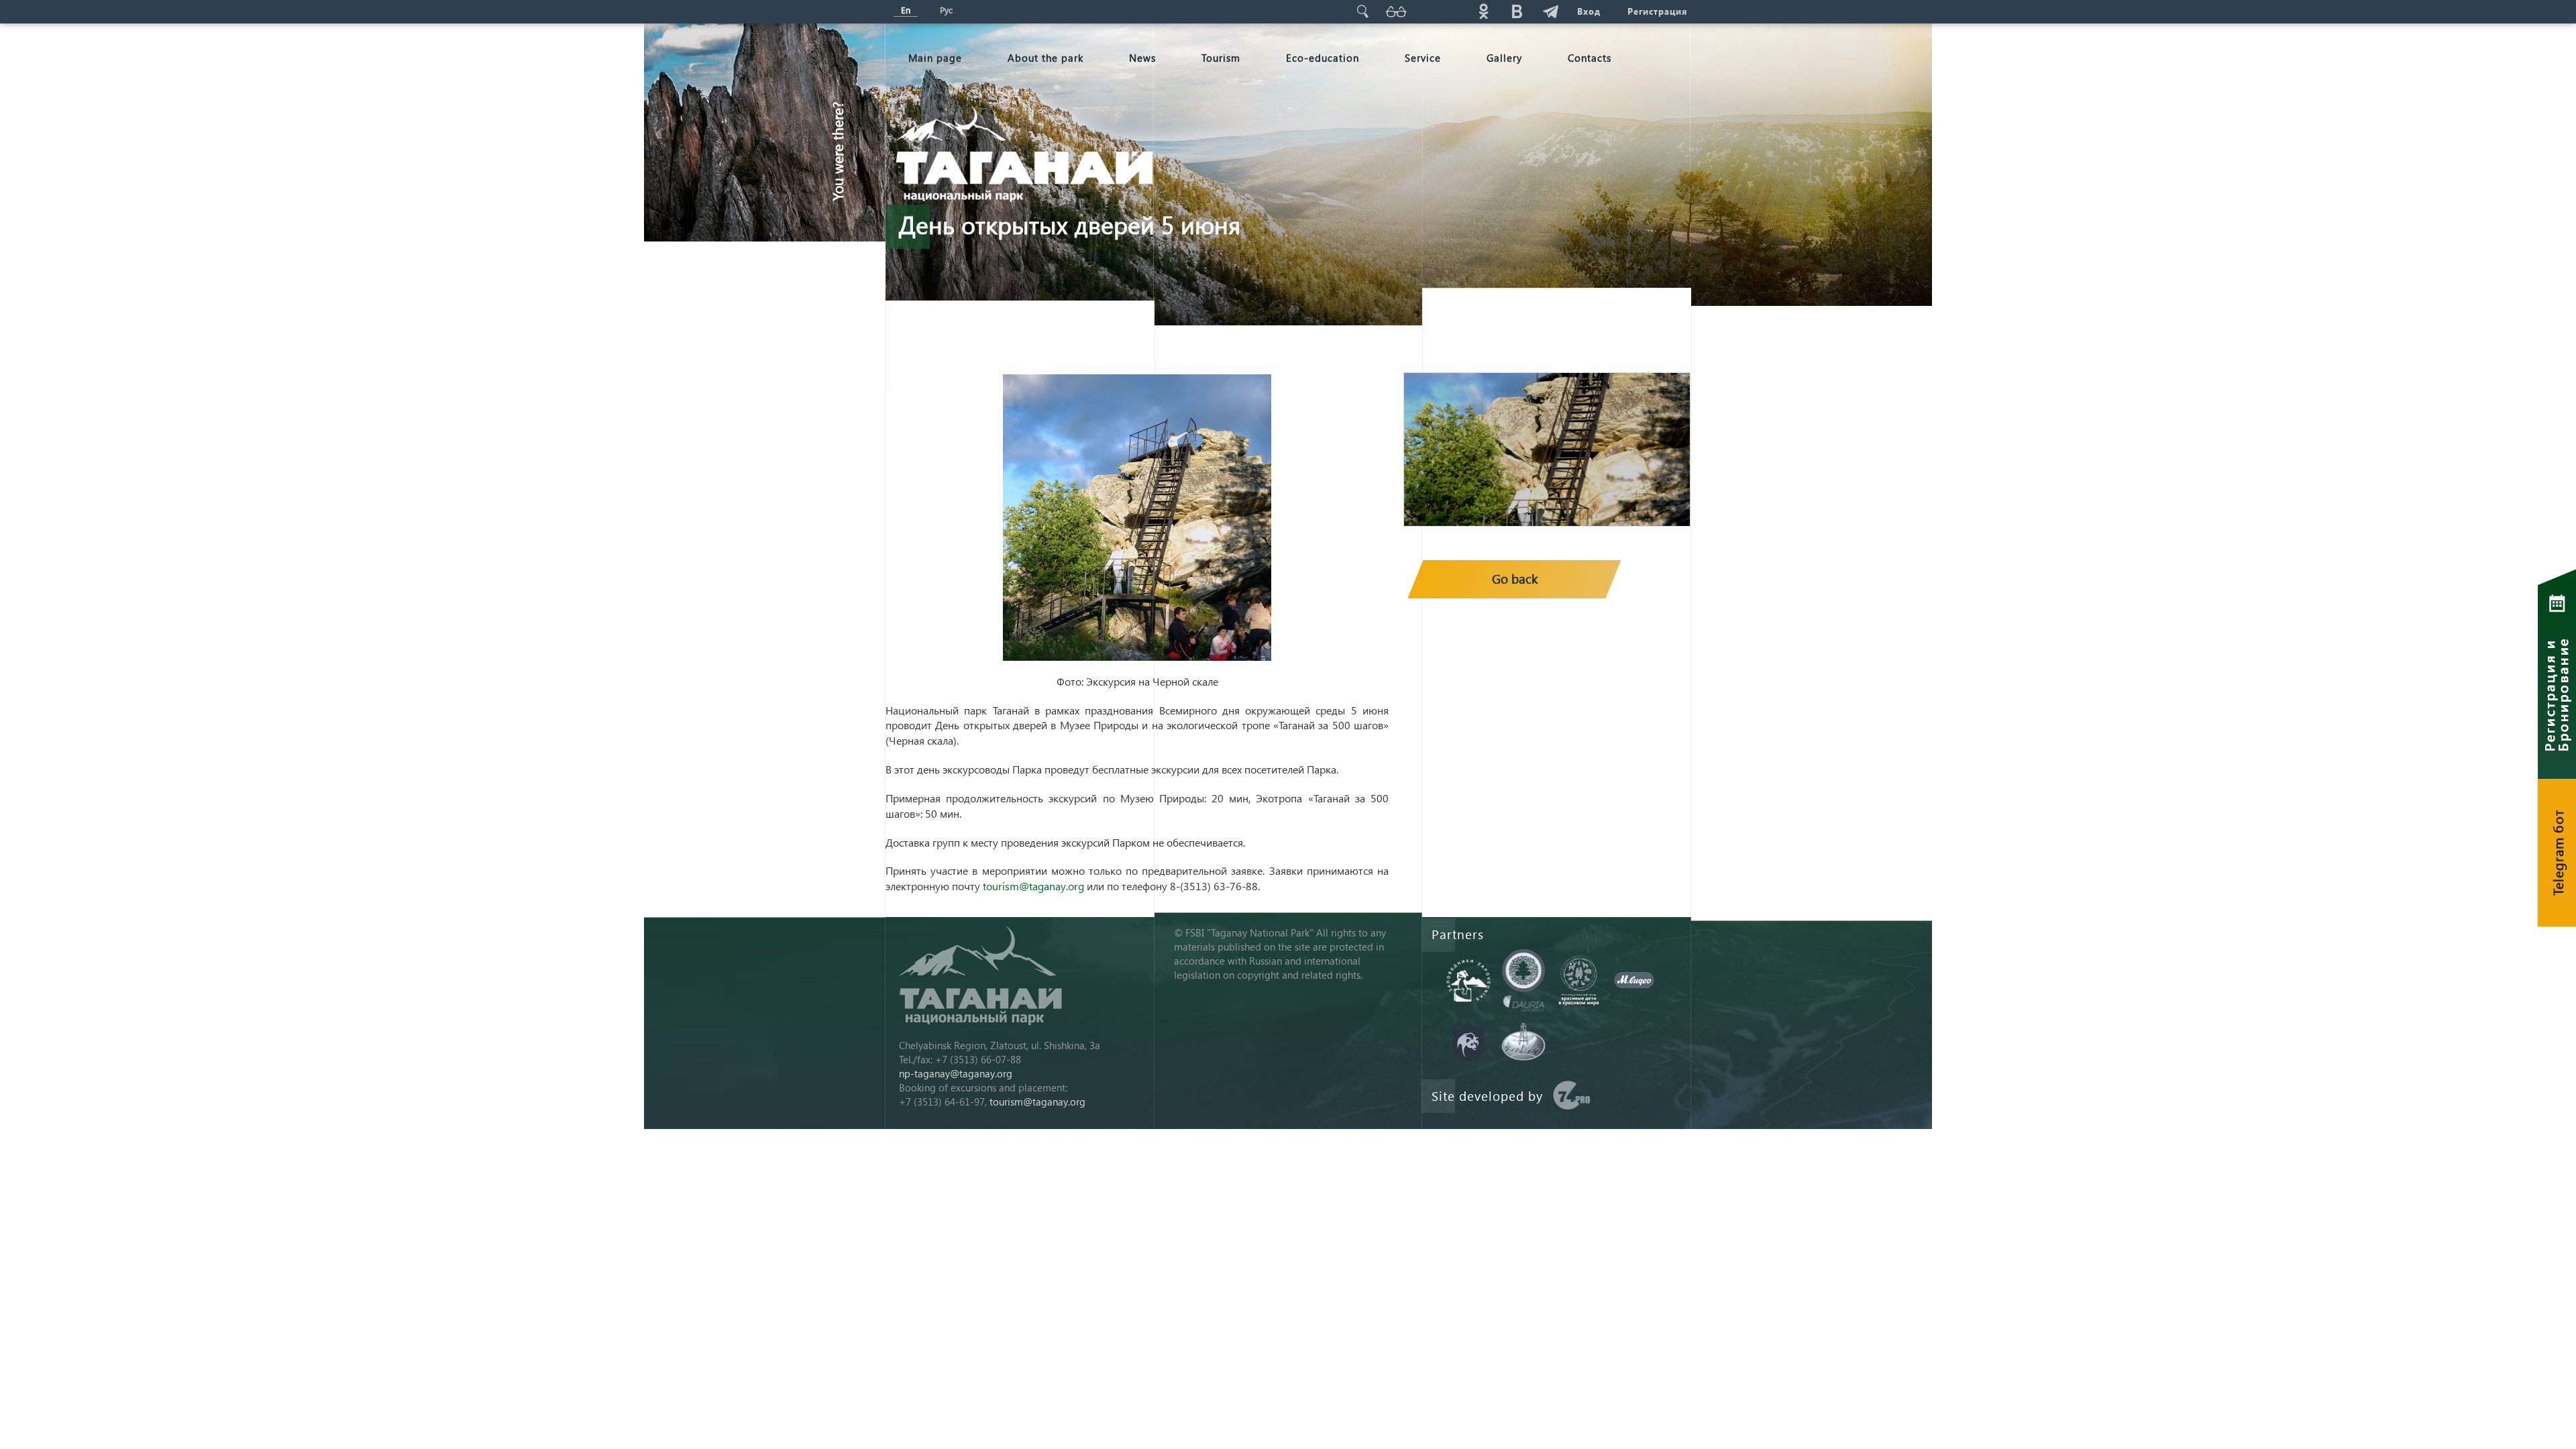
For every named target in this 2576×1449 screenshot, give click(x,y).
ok (1483, 11)
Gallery (1504, 58)
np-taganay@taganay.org (956, 1073)
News (1142, 58)
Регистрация (1657, 11)
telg (1550, 11)
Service (1423, 58)
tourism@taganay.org (1033, 886)
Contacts (1590, 58)
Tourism (1221, 58)
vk (1517, 11)
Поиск (1362, 11)
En (906, 10)
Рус (946, 10)
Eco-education (1323, 58)
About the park (1045, 58)
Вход (1589, 11)
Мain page (935, 58)
